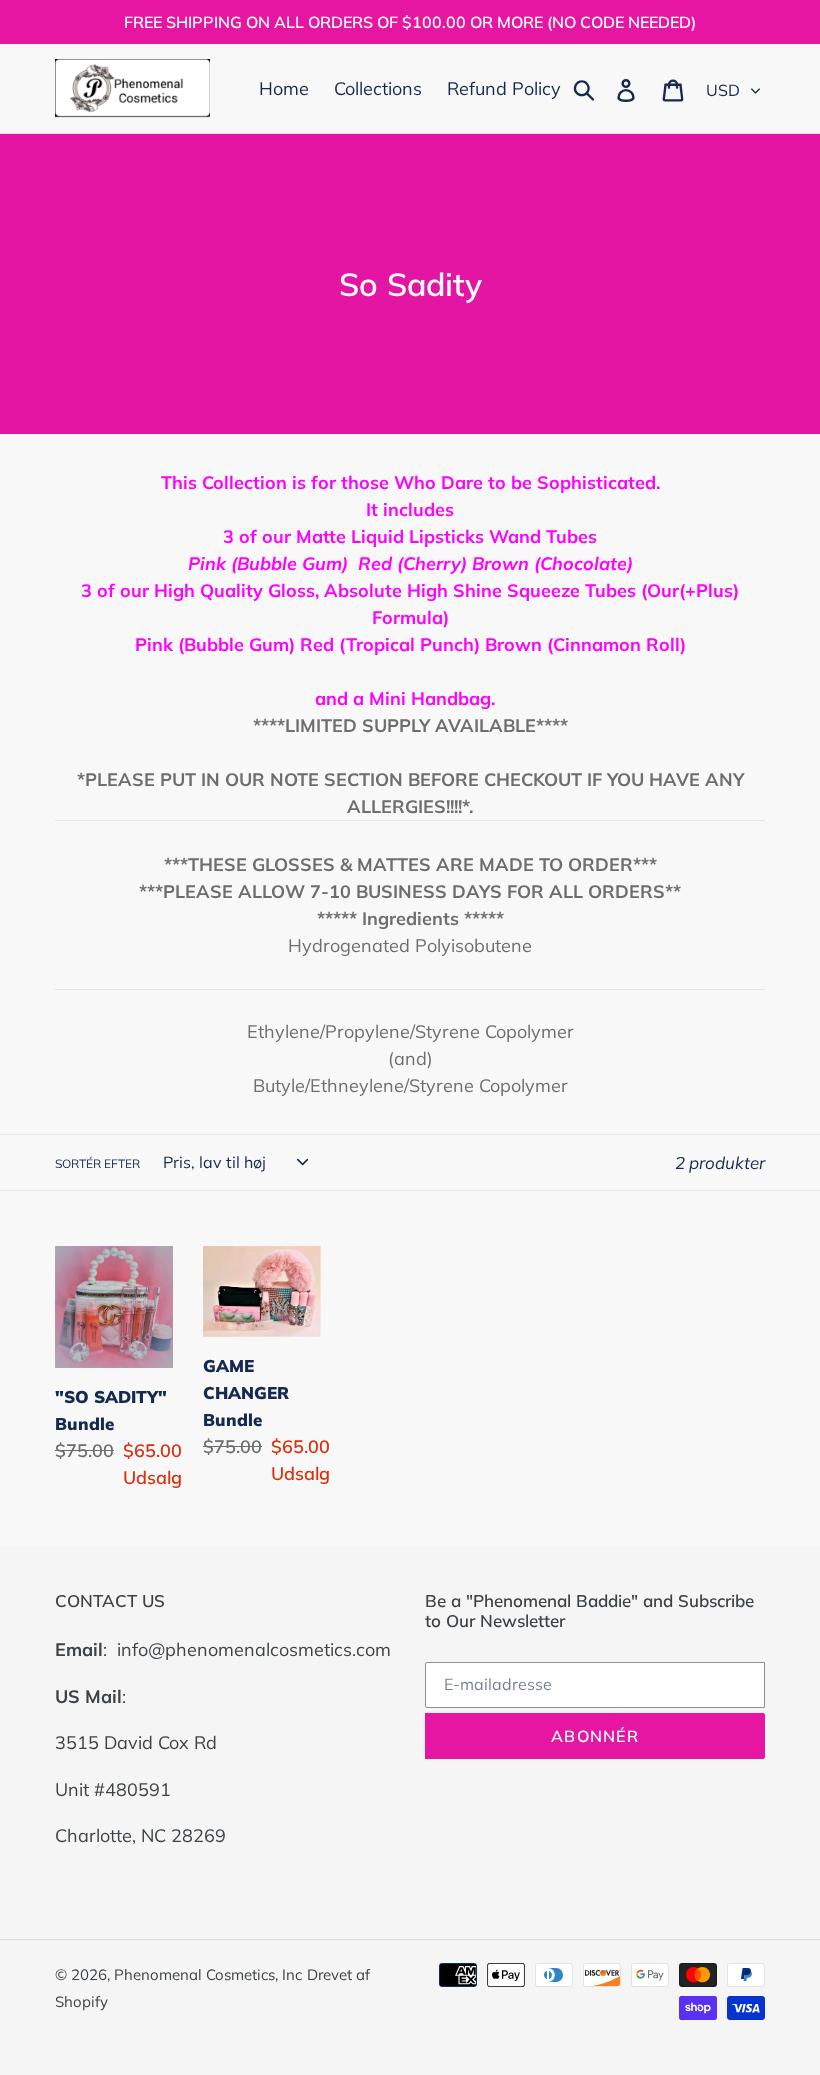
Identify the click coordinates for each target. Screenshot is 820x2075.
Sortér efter (97, 1163)
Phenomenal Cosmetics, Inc (208, 1974)
